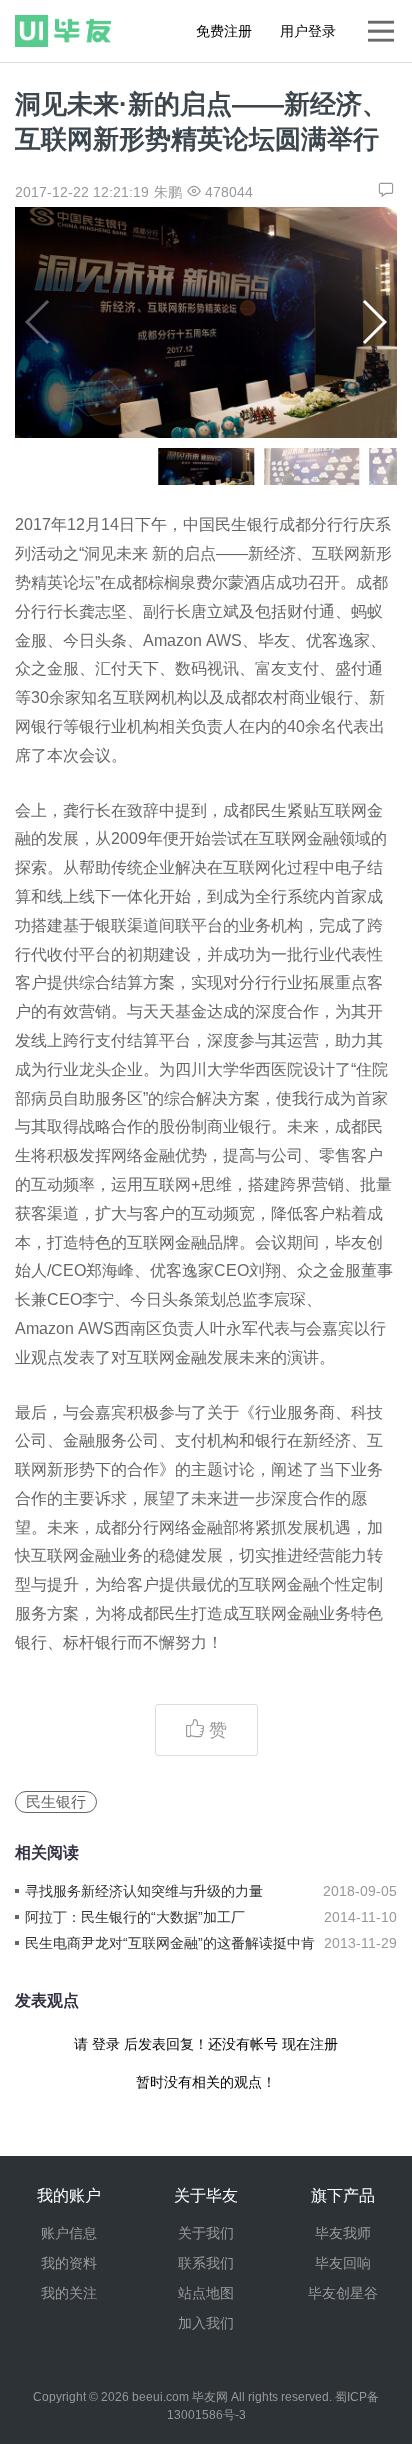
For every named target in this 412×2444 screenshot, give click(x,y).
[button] (373, 322)
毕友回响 (343, 2263)
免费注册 (224, 31)
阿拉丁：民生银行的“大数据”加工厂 (135, 1917)
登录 (106, 2044)
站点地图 (206, 2293)
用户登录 (308, 31)
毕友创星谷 (343, 2293)
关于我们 (206, 2233)
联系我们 (206, 2263)
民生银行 (56, 1801)
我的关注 (69, 2293)
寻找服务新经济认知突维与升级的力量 (144, 1891)
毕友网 (210, 2397)
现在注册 (310, 2044)
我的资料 (69, 2263)
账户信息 (69, 2233)
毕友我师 (343, 2233)
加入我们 (206, 2323)
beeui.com (160, 2397)
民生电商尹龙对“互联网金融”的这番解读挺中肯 (170, 1943)
